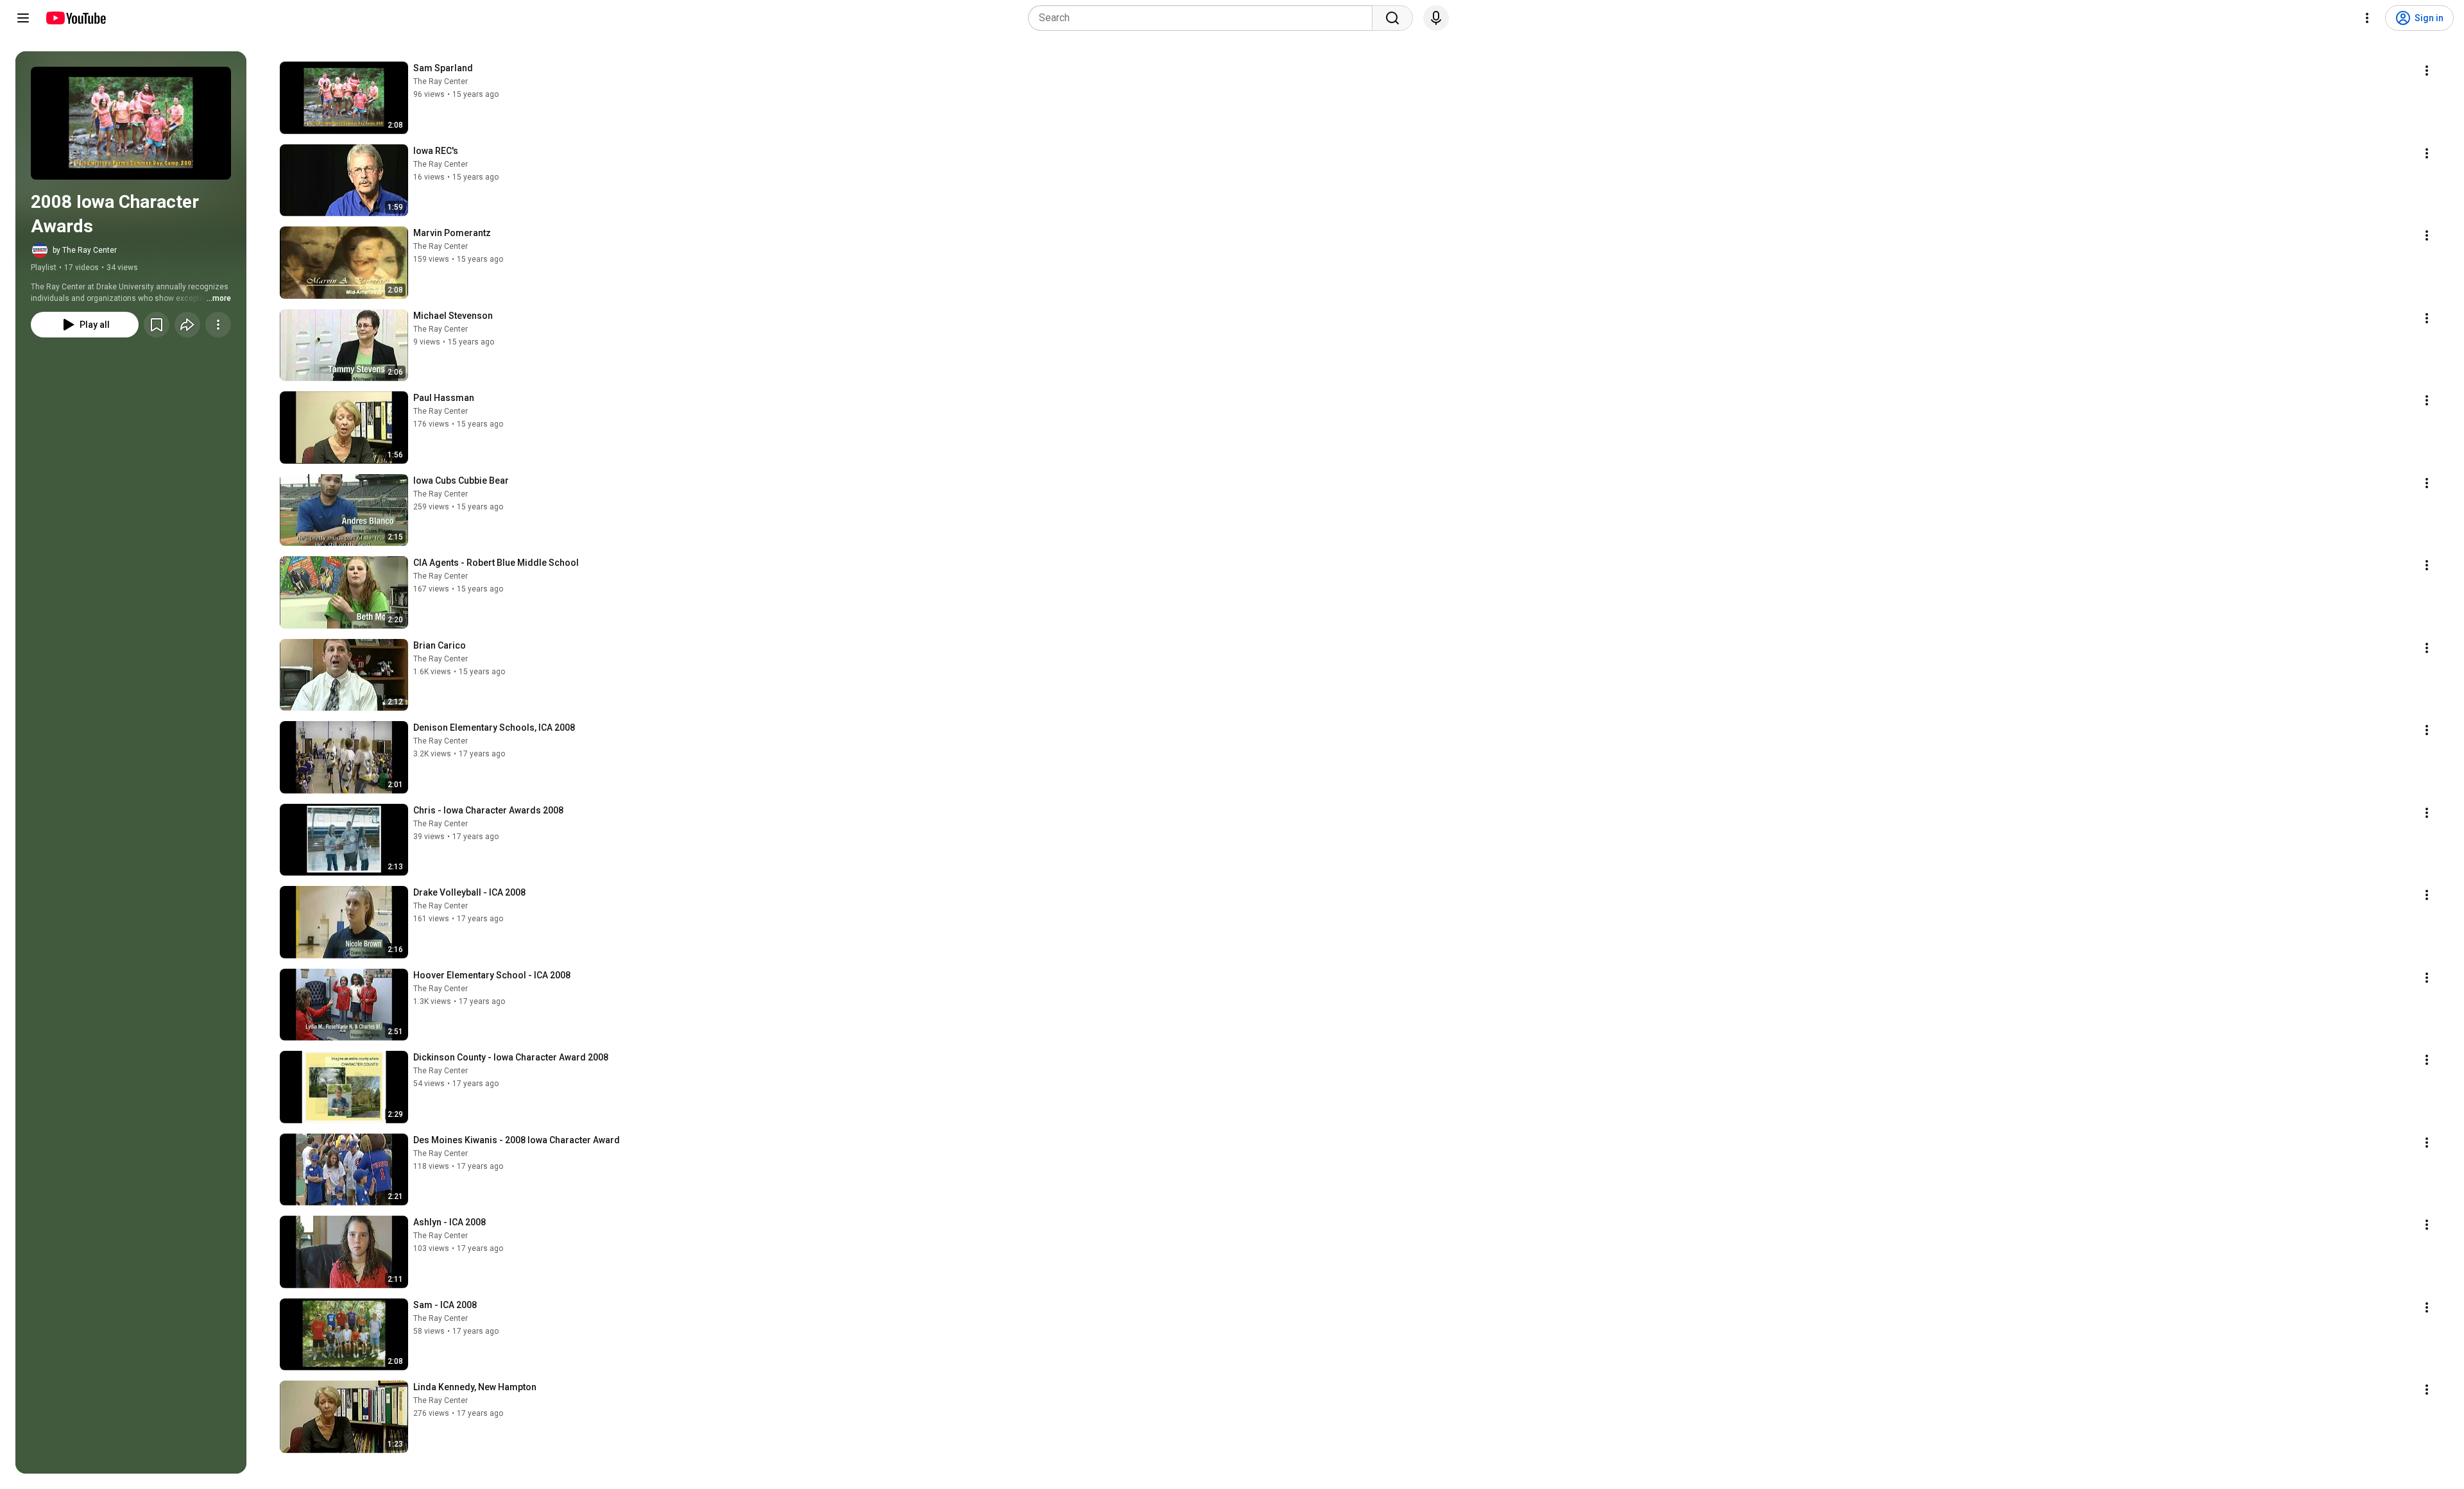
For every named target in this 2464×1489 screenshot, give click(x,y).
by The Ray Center (85, 250)
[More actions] (218, 325)
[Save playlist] (157, 325)
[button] (131, 123)
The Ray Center (441, 81)
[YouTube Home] (75, 18)
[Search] (1392, 18)
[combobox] (1204, 18)
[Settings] (2367, 18)
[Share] (187, 325)
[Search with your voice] (1436, 18)
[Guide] (23, 18)
